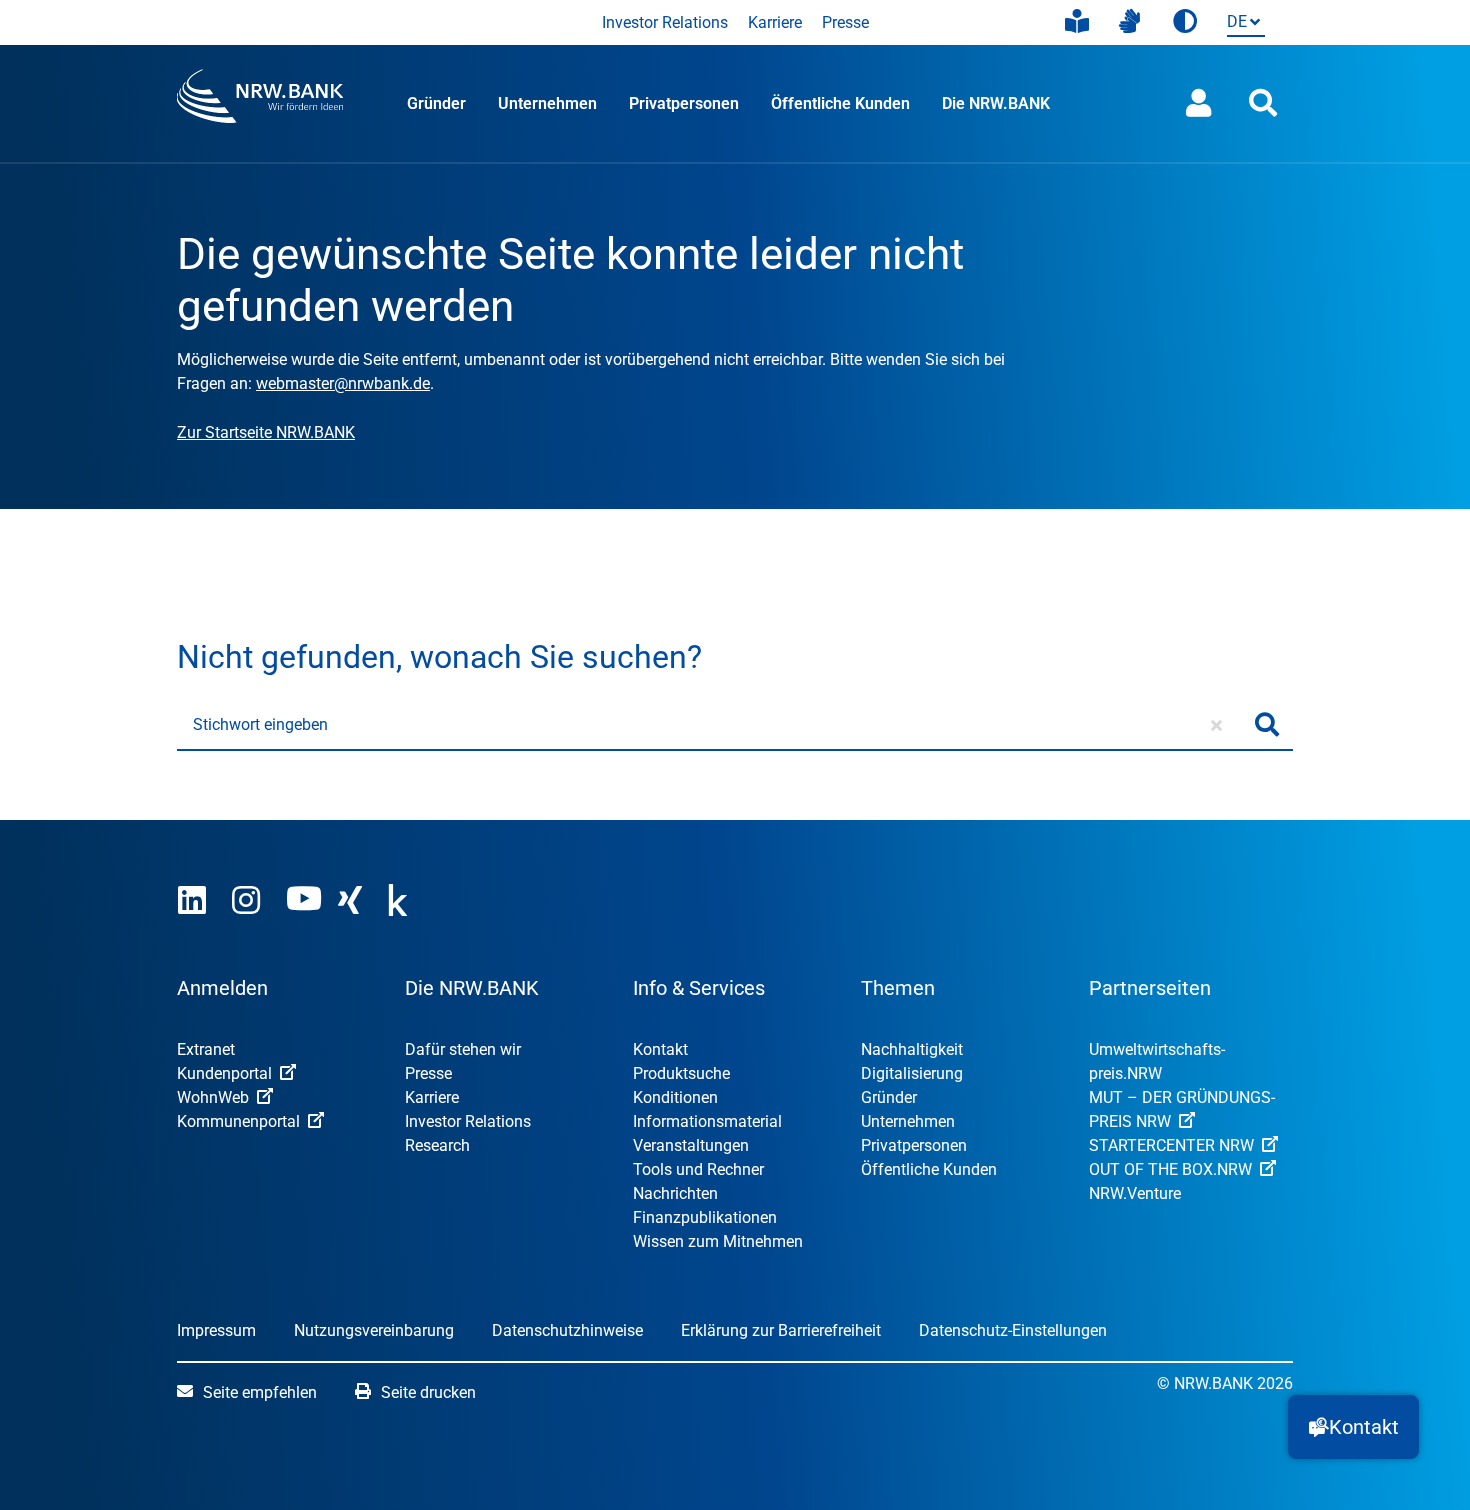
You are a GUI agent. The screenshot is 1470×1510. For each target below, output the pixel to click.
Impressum (216, 1330)
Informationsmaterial (707, 1121)
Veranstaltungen (691, 1145)
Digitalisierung (912, 1073)
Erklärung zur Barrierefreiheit (781, 1330)
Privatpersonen (684, 103)
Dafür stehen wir (463, 1049)
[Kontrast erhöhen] (1185, 22)
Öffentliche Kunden (840, 103)
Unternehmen (547, 103)
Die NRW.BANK (996, 103)
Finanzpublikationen (705, 1217)
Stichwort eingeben (260, 724)
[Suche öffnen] (1263, 103)
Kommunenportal (238, 1121)
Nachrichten (675, 1193)
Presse (845, 22)
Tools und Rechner (698, 1169)
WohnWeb (213, 1097)
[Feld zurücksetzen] (1216, 725)
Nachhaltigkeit (912, 1049)
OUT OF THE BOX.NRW (1170, 1169)
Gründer (436, 103)
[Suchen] (1267, 725)
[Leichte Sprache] (1077, 22)
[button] (1353, 1427)
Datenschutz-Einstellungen (1013, 1330)
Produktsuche (681, 1073)
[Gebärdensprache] (1129, 22)
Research (437, 1145)
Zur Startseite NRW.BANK (266, 432)
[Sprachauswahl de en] (1242, 23)
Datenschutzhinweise (567, 1330)
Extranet (206, 1049)
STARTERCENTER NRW (1171, 1145)
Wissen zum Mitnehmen (718, 1241)
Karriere (775, 22)
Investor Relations (665, 22)
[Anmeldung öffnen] (1199, 103)
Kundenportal (224, 1073)
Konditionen (675, 1097)
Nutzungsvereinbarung (374, 1330)
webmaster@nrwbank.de (343, 383)
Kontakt (660, 1049)
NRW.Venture (1135, 1193)
